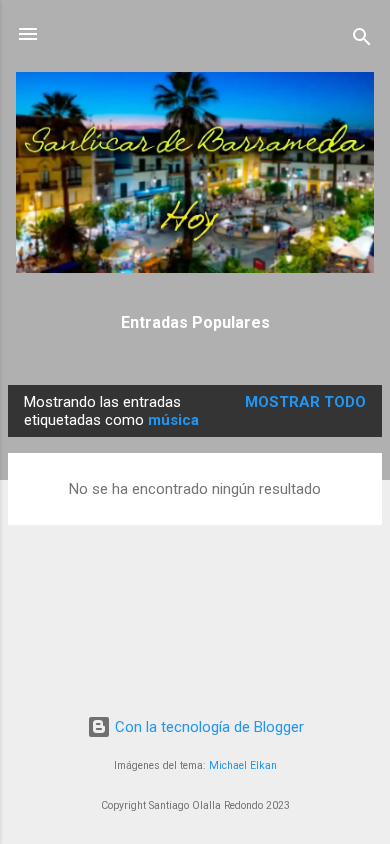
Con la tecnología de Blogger (207, 727)
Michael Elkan (243, 765)
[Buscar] (362, 40)
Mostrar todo (305, 402)
